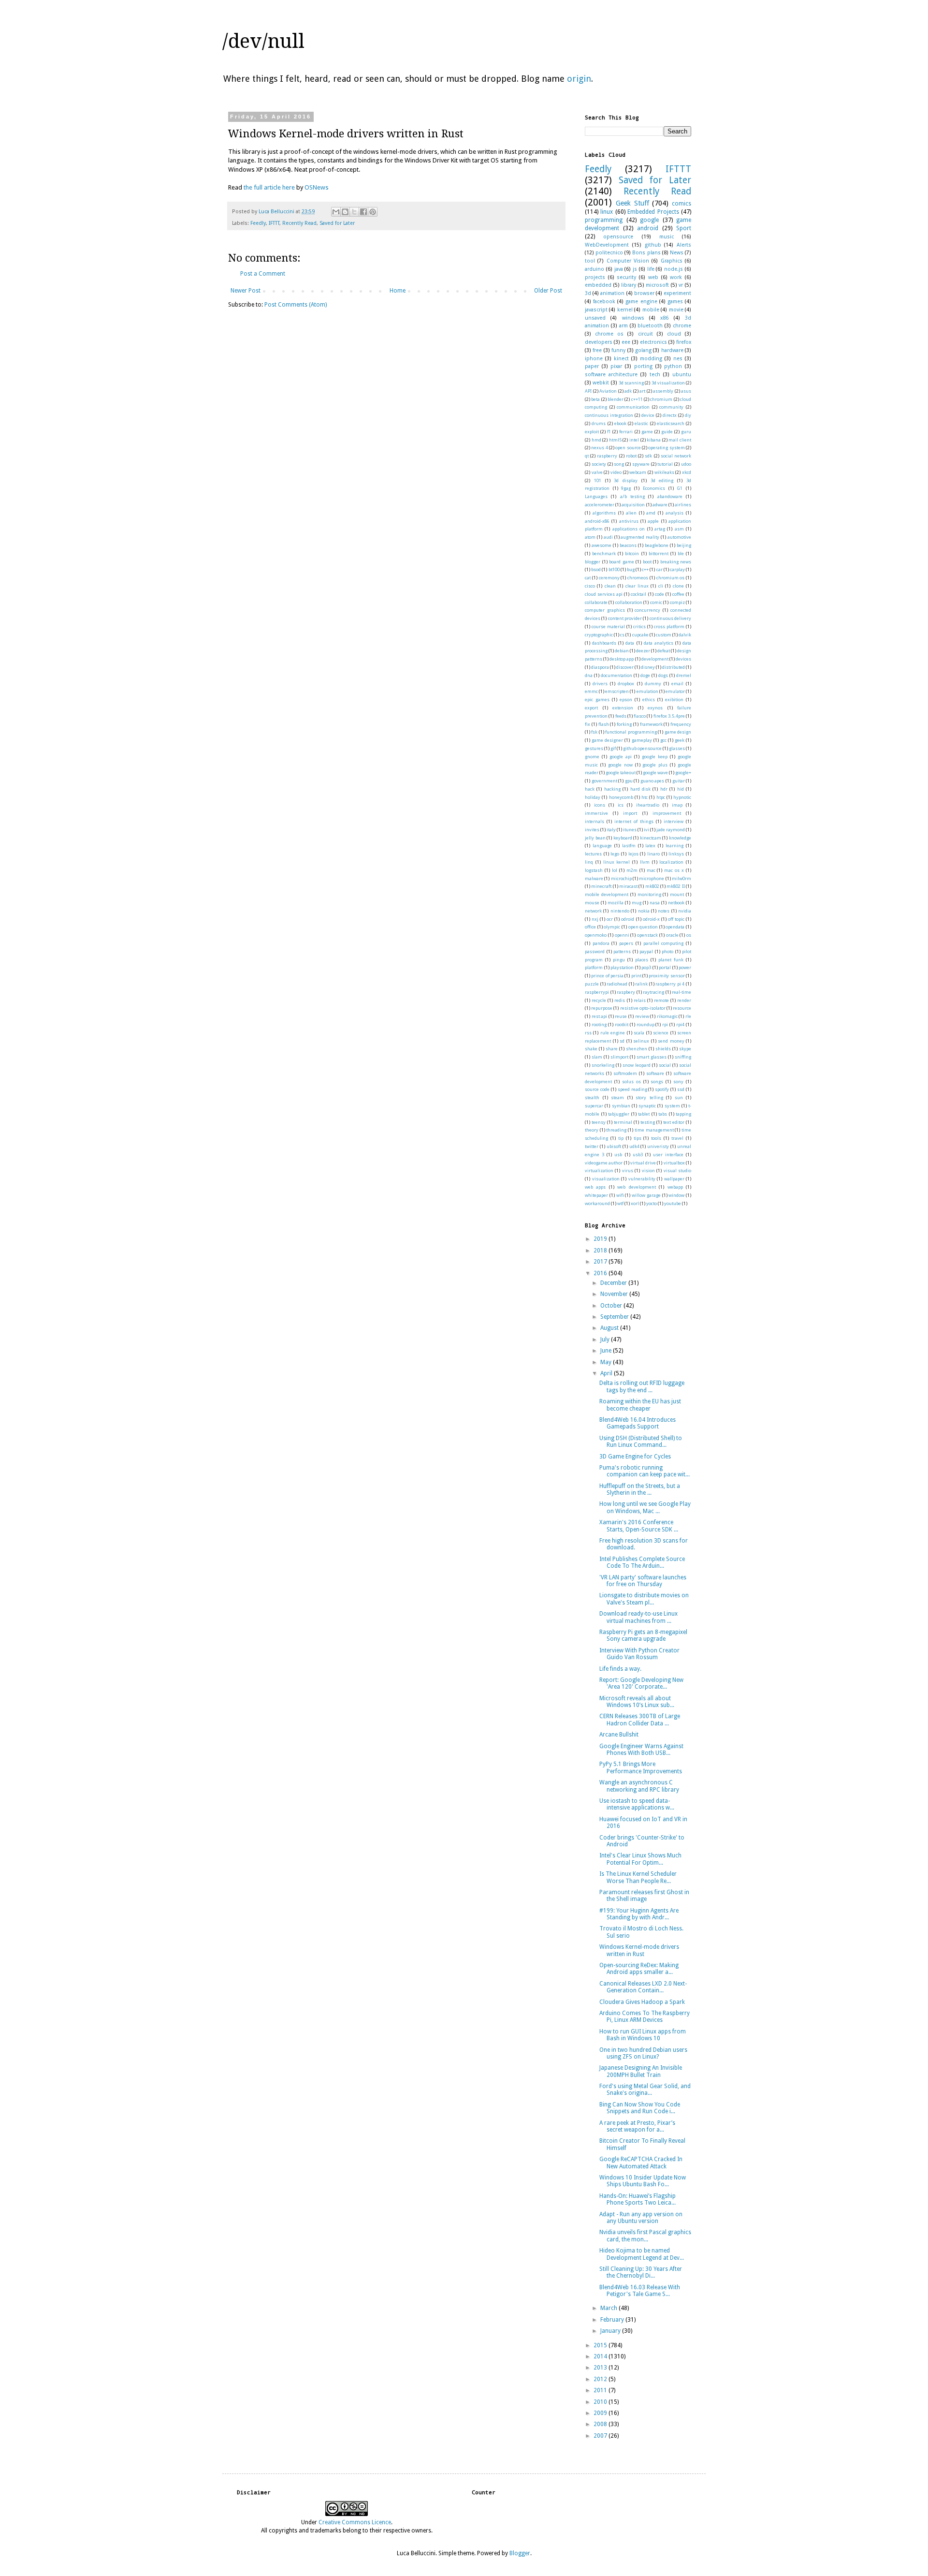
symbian (621, 1106)
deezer (643, 651)
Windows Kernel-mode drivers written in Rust (639, 1950)
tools (656, 1138)
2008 (601, 2424)
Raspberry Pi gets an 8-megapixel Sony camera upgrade (643, 1635)
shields (663, 1049)
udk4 (634, 1146)
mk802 (652, 886)
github (653, 245)
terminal (623, 1122)
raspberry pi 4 (670, 984)
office (590, 927)
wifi (620, 1195)
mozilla (616, 903)
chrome (682, 326)
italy (611, 830)
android (648, 228)
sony (678, 1082)
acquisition (633, 505)
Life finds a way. (620, 1669)
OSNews (317, 187)
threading (616, 1130)
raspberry (607, 456)
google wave (655, 773)
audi (608, 537)
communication (633, 407)
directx (670, 415)
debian (622, 651)
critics (639, 626)
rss (588, 1033)
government (604, 781)
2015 (601, 2345)
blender (616, 399)
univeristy (658, 1146)
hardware (672, 350)
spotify (662, 1089)
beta (595, 399)
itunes (630, 830)
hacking (612, 789)
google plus (655, 765)
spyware (641, 464)
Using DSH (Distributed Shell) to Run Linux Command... (641, 1442)
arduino (594, 269)
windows (633, 318)
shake (591, 1049)
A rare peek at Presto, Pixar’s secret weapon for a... (637, 2126)
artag (660, 529)
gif (613, 748)
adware (660, 505)
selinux (641, 1041)
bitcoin (632, 553)
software (655, 1073)
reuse (621, 1016)
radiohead (617, 984)
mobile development (607, 894)
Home (398, 291)
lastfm (629, 846)
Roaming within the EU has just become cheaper (640, 1405)
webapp (675, 1187)
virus (628, 1170)
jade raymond (671, 830)
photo (667, 951)
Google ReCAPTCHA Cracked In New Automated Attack (641, 2163)
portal (665, 967)
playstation (622, 967)
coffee (678, 594)
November (615, 1294)
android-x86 (597, 521)
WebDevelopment (607, 245)
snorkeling (603, 1065)
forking (624, 724)
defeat (664, 651)
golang (643, 350)
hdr (664, 789)
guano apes (652, 781)
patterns (622, 951)
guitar (679, 781)
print (636, 976)
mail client (680, 440)
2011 (601, 2390)
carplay (677, 569)
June (607, 1351)
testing (648, 1122)
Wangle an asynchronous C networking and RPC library (639, 1786)
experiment (677, 293)
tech (655, 375)
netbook (676, 903)
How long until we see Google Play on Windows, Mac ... (645, 1507)
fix (587, 724)
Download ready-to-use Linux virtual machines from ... (638, 1617)
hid (681, 789)
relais (640, 1000)
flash (604, 724)
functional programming (631, 732)
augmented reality (640, 537)
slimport (619, 1057)
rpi (665, 1024)
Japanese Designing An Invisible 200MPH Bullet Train (641, 2071)
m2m (632, 870)
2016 (601, 1273)
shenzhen (637, 1049)
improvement (667, 813)
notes (664, 911)
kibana (654, 440)
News (677, 253)
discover (625, 667)
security (626, 277)
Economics (654, 488)
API (588, 391)
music (667, 237)
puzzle (592, 984)
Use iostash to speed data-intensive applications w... (637, 1804)
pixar (616, 366)
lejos (633, 854)
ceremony (609, 578)
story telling (649, 1097)
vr (681, 285)
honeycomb (621, 797)
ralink (641, 984)
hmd (596, 440)
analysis (674, 513)
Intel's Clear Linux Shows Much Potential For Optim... (640, 1859)
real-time (681, 992)
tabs (663, 1114)
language (602, 846)
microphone (652, 878)
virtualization (599, 1170)
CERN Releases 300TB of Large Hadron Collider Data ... (640, 1720)
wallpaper (674, 1179)
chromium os (671, 578)
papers (626, 943)
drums (599, 423)
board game (622, 562)
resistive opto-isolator (643, 1008)
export (591, 708)
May (607, 1362)
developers (599, 342)
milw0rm (681, 878)
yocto (652, 1203)
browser (644, 293)
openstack (647, 935)
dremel (684, 675)
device (648, 415)
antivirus (629, 521)
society (599, 464)
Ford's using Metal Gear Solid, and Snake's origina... (645, 2090)
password (595, 951)
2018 (601, 1251)
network (593, 911)
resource (682, 1008)
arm (623, 326)
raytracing (653, 992)
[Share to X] (354, 212)
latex (650, 846)
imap (677, 805)
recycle (599, 1000)
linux (607, 212)
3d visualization (668, 383)
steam (617, 1097)
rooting (599, 1024)
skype (685, 1049)
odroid (628, 919)
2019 (601, 1239)
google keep (655, 757)
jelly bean (595, 838)
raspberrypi (597, 992)
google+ (683, 773)
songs (657, 1082)
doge (645, 675)
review (642, 1016)
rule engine (613, 1033)
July (606, 1340)
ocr (610, 919)
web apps (595, 1187)
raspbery (626, 992)
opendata (675, 927)
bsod (596, 569)
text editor (674, 1122)
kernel (625, 310)
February (613, 2320)
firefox (684, 342)
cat (588, 578)
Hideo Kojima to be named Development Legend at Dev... (642, 2254)
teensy (599, 1122)
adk (628, 391)
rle (688, 1016)
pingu (619, 960)
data (630, 643)
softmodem (625, 1073)
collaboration (629, 602)
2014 (601, 2356)
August (610, 1328)
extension (623, 708)
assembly (663, 391)
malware (594, 878)
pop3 (646, 967)
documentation (616, 675)
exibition (674, 699)
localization (671, 862)
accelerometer (600, 505)
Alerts (684, 245)
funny (618, 350)
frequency (681, 724)
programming (604, 220)
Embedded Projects (653, 212)
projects (595, 277)
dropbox (626, 684)
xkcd (687, 472)
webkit (601, 383)
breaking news (676, 562)
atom (590, 537)
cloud (674, 334)
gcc (663, 740)
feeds (621, 716)
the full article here (269, 187)
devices (683, 659)
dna (589, 675)
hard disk (640, 789)
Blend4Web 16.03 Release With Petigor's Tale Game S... (640, 2291)
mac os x (674, 870)
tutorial (665, 464)
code (660, 594)
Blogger (520, 2553)
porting (643, 366)
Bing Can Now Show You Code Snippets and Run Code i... (640, 2108)
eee (626, 342)
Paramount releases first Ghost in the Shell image (644, 1896)
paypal (646, 951)
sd (622, 1041)
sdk (648, 456)
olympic (612, 927)
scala (639, 1033)
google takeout (621, 773)
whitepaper (596, 1195)
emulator (675, 691)
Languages (596, 496)
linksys (676, 854)
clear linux (637, 586)
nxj (595, 919)
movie (676, 310)
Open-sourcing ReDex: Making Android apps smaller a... (639, 1969)
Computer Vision (628, 261)
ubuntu (682, 375)
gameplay (642, 740)
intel (634, 440)
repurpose (602, 1008)
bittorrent (659, 553)
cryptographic (599, 635)
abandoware (670, 496)
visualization (606, 1179)
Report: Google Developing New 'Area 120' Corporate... (641, 1683)
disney (648, 667)
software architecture (611, 375)
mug (637, 903)
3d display (626, 480)
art (642, 391)
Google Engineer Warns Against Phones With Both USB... (641, 1750)
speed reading (632, 1089)
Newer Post (246, 291)
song (619, 464)
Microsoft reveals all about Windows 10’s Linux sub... (637, 1702)
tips (638, 1138)
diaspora (600, 667)
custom (664, 635)
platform (594, 967)
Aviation (608, 391)
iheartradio (648, 805)
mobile (651, 310)
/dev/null (263, 41)
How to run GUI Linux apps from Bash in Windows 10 (643, 2035)
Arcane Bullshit (619, 1735)
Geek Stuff (632, 203)
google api (621, 757)
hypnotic (682, 797)
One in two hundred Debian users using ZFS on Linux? (643, 2053)
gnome (592, 757)
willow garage (646, 1195)
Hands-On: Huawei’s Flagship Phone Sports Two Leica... (638, 2199)
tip (621, 1138)
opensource (618, 237)
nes (678, 359)
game (647, 432)
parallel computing (664, 943)
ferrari (626, 432)
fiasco (640, 716)
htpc (661, 797)
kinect (621, 359)
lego (615, 854)
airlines (683, 505)
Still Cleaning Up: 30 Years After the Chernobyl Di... (641, 2272)
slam (597, 1057)
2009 (601, 2413)
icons (600, 805)
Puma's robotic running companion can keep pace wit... (645, 1471)
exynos (655, 708)
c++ (645, 569)
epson (626, 699)
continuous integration (609, 415)
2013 (601, 2368)
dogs (663, 675)
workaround (597, 1203)
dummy (653, 684)
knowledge (680, 838)
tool (590, 261)
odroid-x (651, 919)
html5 (615, 440)
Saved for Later (337, 223)
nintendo (620, 911)
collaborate (596, 602)
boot (647, 562)
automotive (679, 537)
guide (667, 432)
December (614, 1283)
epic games (597, 699)
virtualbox (674, 1163)
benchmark (604, 553)
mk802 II (675, 886)
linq (589, 862)
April (607, 1373)
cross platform (669, 626)
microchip (621, 878)
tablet (644, 1114)
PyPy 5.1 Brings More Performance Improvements (641, 1767)
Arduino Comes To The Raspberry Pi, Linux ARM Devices (645, 2017)
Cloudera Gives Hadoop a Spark (642, 2002)
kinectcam (651, 838)
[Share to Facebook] (363, 212)
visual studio (677, 1170)
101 (598, 480)
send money (671, 1041)
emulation (647, 691)
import (630, 813)
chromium (661, 399)
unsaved (595, 318)
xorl (635, 1203)
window (676, 1195)
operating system (666, 448)
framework (651, 724)
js (635, 269)
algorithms (604, 513)
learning (674, 846)
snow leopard (637, 1065)
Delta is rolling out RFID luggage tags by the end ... (642, 1386)
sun (679, 1097)
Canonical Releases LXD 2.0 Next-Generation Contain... (643, 1987)
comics (681, 204)
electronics (653, 342)
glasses (677, 748)
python (673, 366)
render (684, 1000)
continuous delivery (670, 618)
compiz (677, 602)
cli (661, 586)
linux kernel (617, 862)
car (660, 569)
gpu (629, 781)
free (597, 350)
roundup (645, 1024)
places (642, 960)
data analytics (659, 643)
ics (621, 805)
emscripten (617, 691)
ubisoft (614, 1146)
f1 (609, 432)
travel (677, 1138)
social (665, 1065)
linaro (653, 854)
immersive (596, 813)
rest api (600, 1016)
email (677, 684)
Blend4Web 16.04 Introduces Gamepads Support (638, 1423)
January (611, 2331)
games (675, 302)
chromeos (638, 578)
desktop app (622, 659)
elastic (641, 423)
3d (588, 293)
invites (592, 830)
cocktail (638, 594)
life (651, 269)
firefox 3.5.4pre (669, 716)
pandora (601, 943)
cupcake (640, 635)
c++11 (637, 399)
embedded (598, 285)
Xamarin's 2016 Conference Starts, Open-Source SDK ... (639, 1526)
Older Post (548, 291)
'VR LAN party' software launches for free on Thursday (643, 1581)
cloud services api (604, 594)
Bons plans (646, 253)
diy (688, 415)
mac (651, 870)
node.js (674, 269)
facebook (604, 302)
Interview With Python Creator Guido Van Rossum (639, 1654)
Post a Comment (263, 274)
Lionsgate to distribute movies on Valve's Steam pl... (644, 1599)
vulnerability (642, 1179)
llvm (645, 862)
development (655, 659)
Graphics (672, 261)
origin (579, 79)
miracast (628, 886)
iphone (594, 359)
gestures (594, 748)
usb (618, 1155)
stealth (592, 1097)
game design (678, 732)
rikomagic (667, 1016)
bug (631, 569)
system (672, 1106)
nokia (644, 911)
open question (643, 927)
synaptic (647, 1106)
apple (653, 521)
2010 (601, 2402)
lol (615, 870)
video (616, 472)
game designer (607, 740)
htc (645, 797)
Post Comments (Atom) (296, 305)
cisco (590, 586)
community (671, 407)
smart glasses (652, 1057)
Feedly (258, 223)
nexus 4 (599, 448)
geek (680, 740)
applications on (629, 529)
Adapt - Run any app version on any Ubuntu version (641, 2218)
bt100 (614, 569)
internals (594, 821)
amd (651, 513)
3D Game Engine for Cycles (635, 1457)
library (629, 285)
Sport (684, 228)
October (612, 1306)
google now (620, 765)
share (612, 1049)
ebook (620, 423)
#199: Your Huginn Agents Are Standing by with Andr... (639, 1914)
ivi (646, 830)
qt (587, 456)
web (653, 277)
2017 (601, 1262)
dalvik (685, 635)
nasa (655, 903)
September (615, 1317)
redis (620, 1000)
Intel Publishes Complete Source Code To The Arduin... (642, 1562)
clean (610, 586)
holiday (593, 797)
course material (608, 626)
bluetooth (650, 326)
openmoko (596, 935)
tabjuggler (619, 1114)
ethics (649, 699)
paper (592, 366)
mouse (592, 903)
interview (674, 821)
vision (648, 1170)
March (609, 2308)
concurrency (647, 610)
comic (656, 602)
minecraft (601, 886)
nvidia (685, 911)
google (649, 220)
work (676, 277)
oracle (672, 935)
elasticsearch (671, 423)
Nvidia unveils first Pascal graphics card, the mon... (645, 2236)
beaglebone (657, 545)
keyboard (623, 838)
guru (686, 432)
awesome (602, 545)
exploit (592, 432)
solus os (631, 1082)
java (619, 269)
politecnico (609, 253)
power (685, 967)
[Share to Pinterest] (373, 212)
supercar (594, 1106)
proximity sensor (667, 976)
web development (636, 1187)
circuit (645, 334)
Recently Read (299, 223)
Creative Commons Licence (355, 2522)
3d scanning (631, 383)
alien (631, 513)
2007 (601, 2436)
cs (622, 635)
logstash (594, 870)
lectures (593, 854)
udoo (686, 464)
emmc (591, 691)
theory (592, 1130)
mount (677, 894)
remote (661, 1000)
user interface (668, 1155)
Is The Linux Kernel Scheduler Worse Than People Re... (638, 1877)
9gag (626, 488)
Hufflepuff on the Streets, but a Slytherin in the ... (640, 1489)
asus (686, 391)
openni (622, 935)
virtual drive (643, 1163)
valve (597, 472)
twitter (592, 1146)
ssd (681, 1089)
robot (631, 456)
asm (679, 529)
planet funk (671, 960)
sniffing (683, 1057)
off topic (676, 919)
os (689, 935)
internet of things (634, 821)
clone (678, 586)
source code (597, 1089)
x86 (664, 318)
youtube (673, 1203)
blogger (593, 562)
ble (681, 553)
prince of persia (607, 976)
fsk (594, 732)
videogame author (604, 1163)
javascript (596, 310)
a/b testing (632, 496)
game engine (641, 302)
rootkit (622, 1024)
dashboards (604, 643)
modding (651, 359)
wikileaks (664, 472)
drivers (600, 684)
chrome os (609, 334)
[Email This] (336, 212)
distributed (674, 667)
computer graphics (605, 610)
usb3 (638, 1155)
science (661, 1033)
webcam (638, 472)
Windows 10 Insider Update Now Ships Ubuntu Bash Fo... (643, 2181)
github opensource (642, 748)
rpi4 (680, 1024)
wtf (620, 1203)
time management (654, 1130)
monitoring (649, 894)
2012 (601, 2379)
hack (590, 789)
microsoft (657, 285)
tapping (683, 1114)
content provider (625, 618)
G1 (680, 488)
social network (676, 456)
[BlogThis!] (345, 212)
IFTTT (274, 223)
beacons (628, 545)
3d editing (662, 480)
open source (628, 448)
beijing (684, 545)
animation (612, 293)
